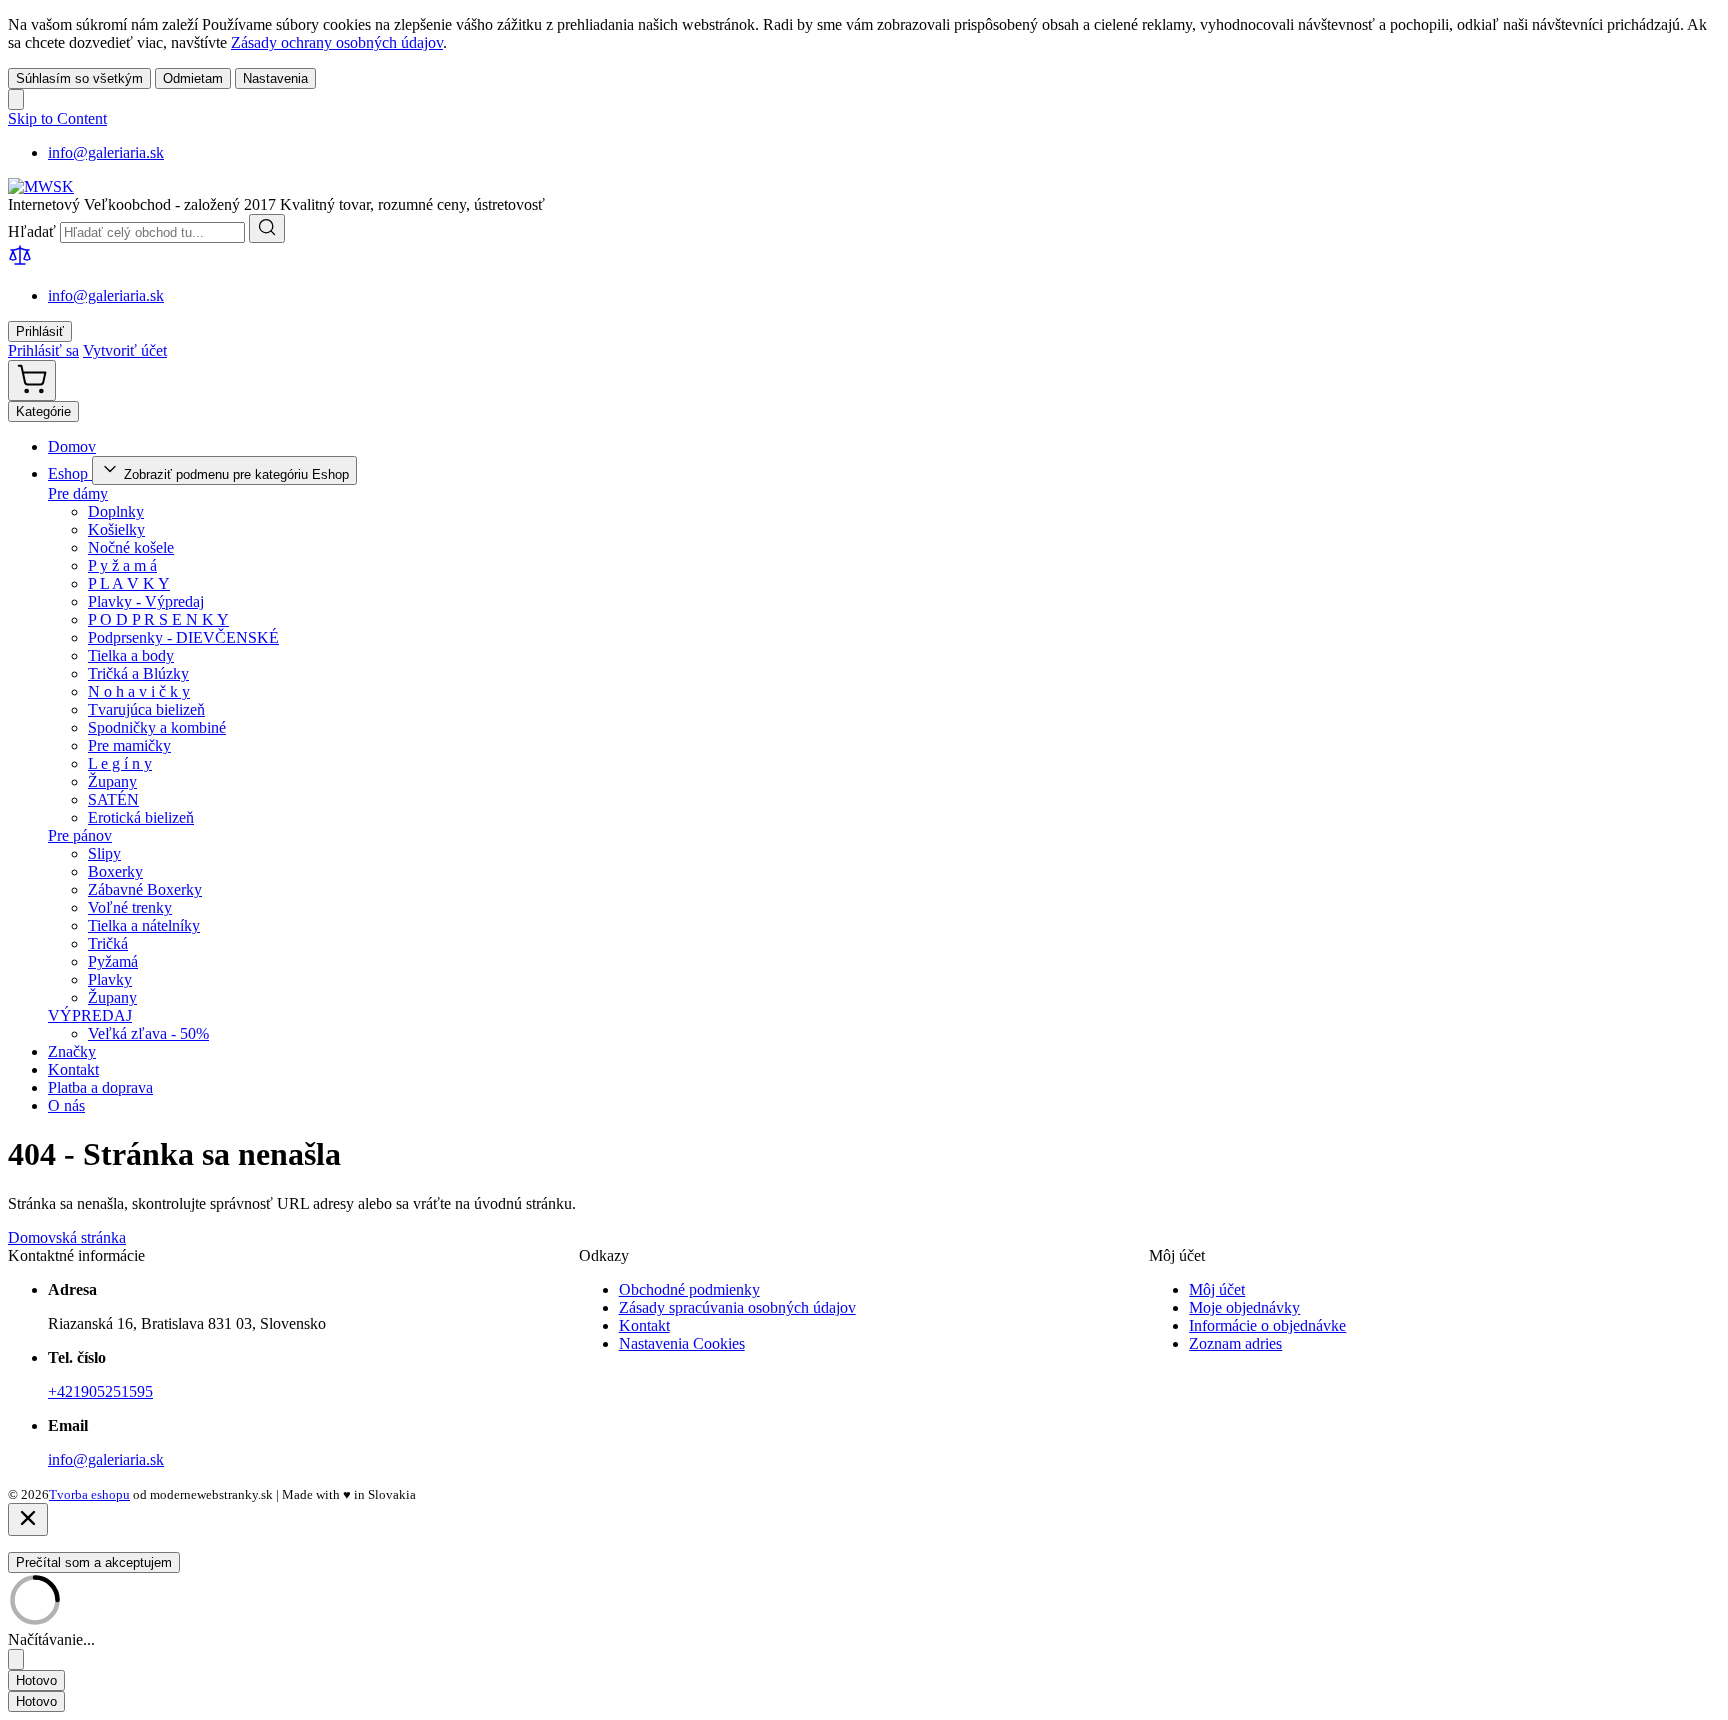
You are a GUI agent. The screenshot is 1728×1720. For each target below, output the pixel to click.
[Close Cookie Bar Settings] (16, 1659)
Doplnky (116, 511)
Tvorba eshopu (89, 1494)
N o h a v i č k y (139, 691)
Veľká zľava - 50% (148, 1033)
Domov (72, 446)
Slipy (104, 853)
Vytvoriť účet (125, 350)
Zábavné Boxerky (145, 889)
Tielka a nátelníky (144, 925)
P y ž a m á (122, 565)
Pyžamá (113, 961)
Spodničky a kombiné (157, 727)
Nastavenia (275, 78)
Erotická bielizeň (141, 817)
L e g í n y (120, 763)
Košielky (116, 529)
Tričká (108, 943)
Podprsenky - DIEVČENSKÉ (183, 637)
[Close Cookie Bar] (16, 99)
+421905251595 (100, 1391)
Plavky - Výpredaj (146, 601)
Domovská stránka (67, 1237)
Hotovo (36, 1680)
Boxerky (115, 871)
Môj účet (1217, 1289)
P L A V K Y (129, 583)
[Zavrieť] (28, 1519)
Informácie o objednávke (1267, 1325)
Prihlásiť (40, 331)
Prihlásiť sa (43, 350)
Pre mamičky (129, 745)
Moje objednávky (1244, 1307)
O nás (66, 1105)
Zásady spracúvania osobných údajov (737, 1307)
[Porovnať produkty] (20, 261)
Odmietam (193, 78)
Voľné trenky (130, 907)
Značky (72, 1051)
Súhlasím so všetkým (79, 78)
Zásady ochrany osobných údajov (337, 42)
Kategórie (43, 411)
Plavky (110, 979)
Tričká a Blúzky (138, 673)
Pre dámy (78, 493)
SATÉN (113, 799)
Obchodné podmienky (689, 1289)
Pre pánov (80, 835)
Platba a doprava (100, 1087)
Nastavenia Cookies (682, 1343)
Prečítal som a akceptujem (94, 1562)
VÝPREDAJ (90, 1015)
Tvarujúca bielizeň (146, 709)
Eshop (70, 473)
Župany (112, 781)
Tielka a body (131, 655)
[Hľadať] (267, 228)
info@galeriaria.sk (106, 152)
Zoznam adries (1235, 1343)
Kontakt (73, 1069)
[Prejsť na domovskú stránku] (41, 186)
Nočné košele (131, 547)
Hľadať (34, 231)
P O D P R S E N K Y (158, 619)
